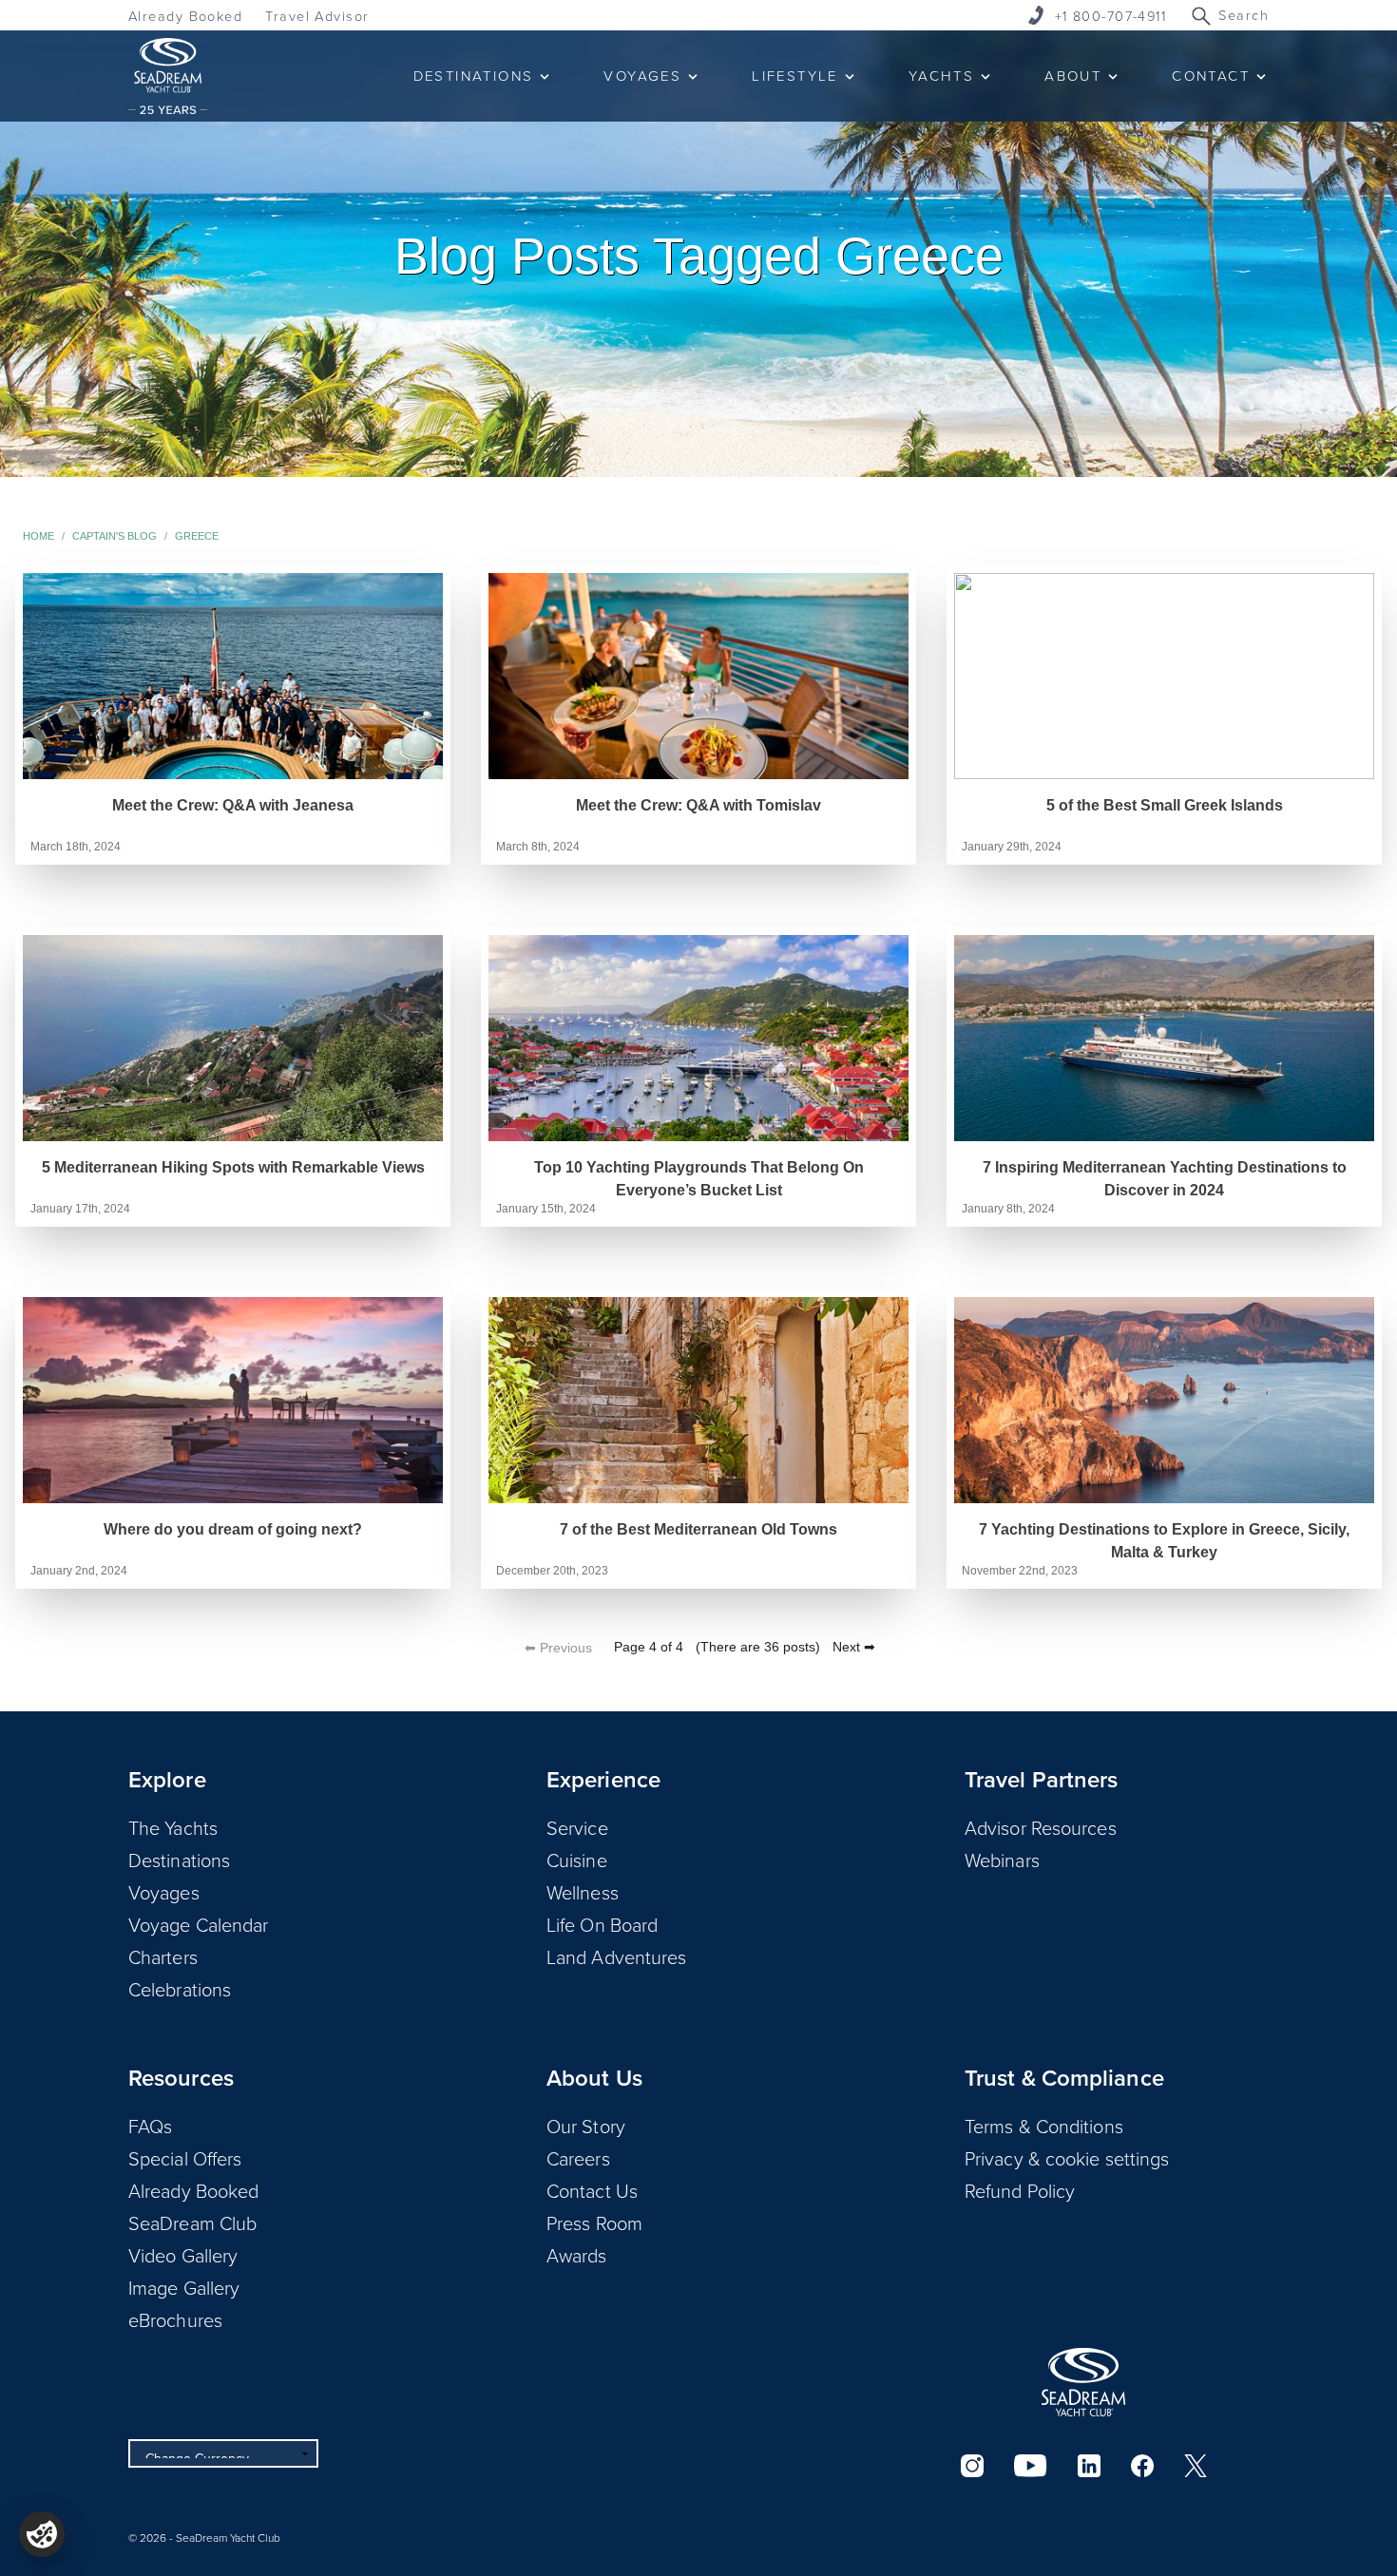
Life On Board (602, 1924)
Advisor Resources (1041, 1827)
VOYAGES (642, 76)
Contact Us (592, 2190)
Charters (163, 1956)
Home (38, 536)
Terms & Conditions (1044, 2126)
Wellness (583, 1892)
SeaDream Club (192, 2223)
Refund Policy (1020, 2190)
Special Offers (185, 2158)
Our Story (586, 2126)
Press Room (594, 2223)
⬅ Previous (558, 1648)
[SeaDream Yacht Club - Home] (1083, 2382)
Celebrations (180, 1989)
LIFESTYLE (795, 76)
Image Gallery (184, 2287)
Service (577, 1827)
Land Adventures (617, 1956)
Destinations (179, 1860)
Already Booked (185, 16)
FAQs (150, 2126)
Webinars (1002, 1860)
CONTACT (1211, 76)
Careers (578, 2158)
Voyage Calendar (199, 1924)
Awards (577, 2255)
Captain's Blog (115, 536)
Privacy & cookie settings (1067, 2158)
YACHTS (941, 76)
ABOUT (1073, 76)
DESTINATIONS (474, 76)
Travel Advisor (317, 16)
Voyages (164, 1892)
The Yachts (173, 1827)
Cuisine (577, 1860)
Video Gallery (183, 2255)
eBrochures (175, 2319)
